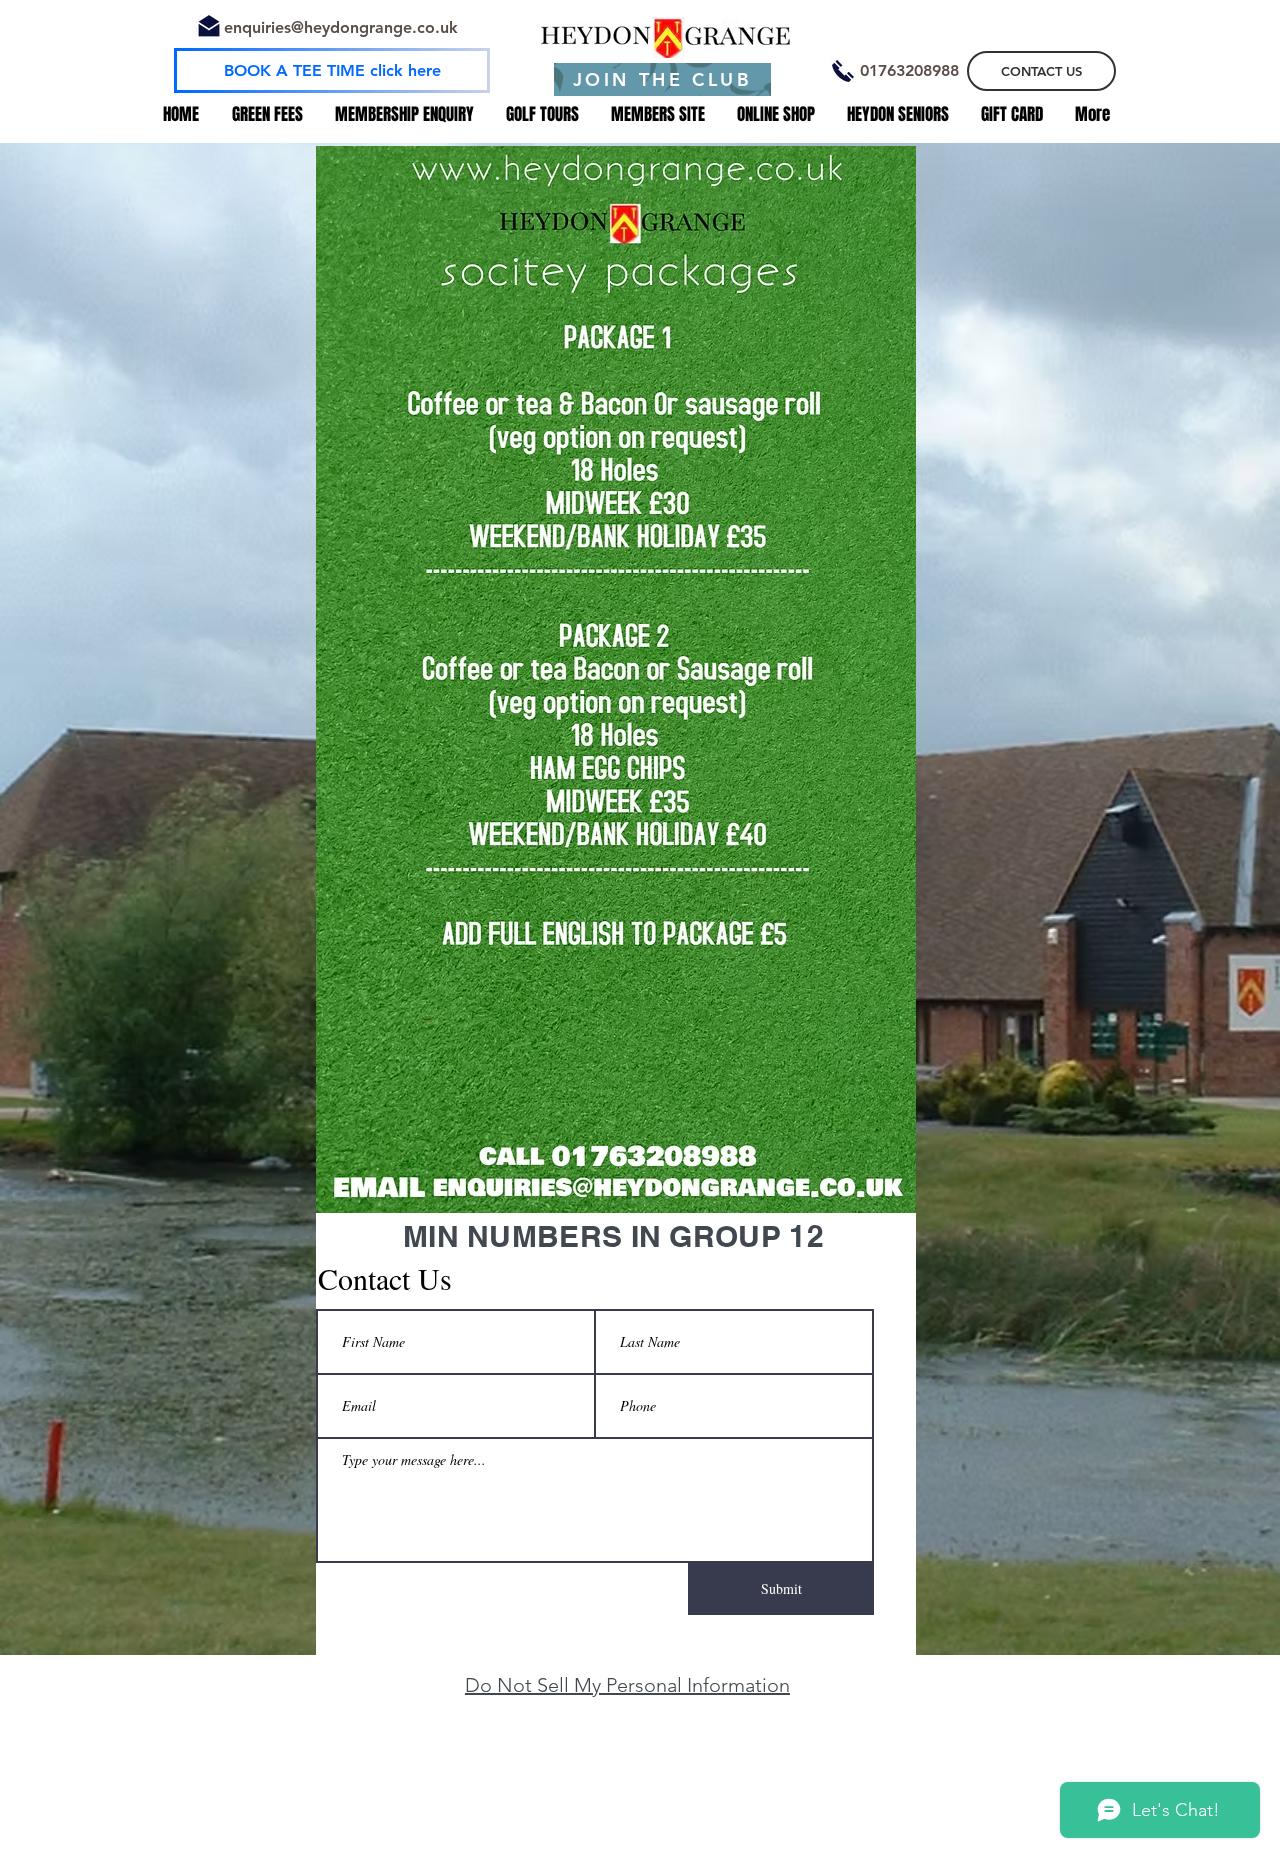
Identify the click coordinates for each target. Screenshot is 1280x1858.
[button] (909, 71)
